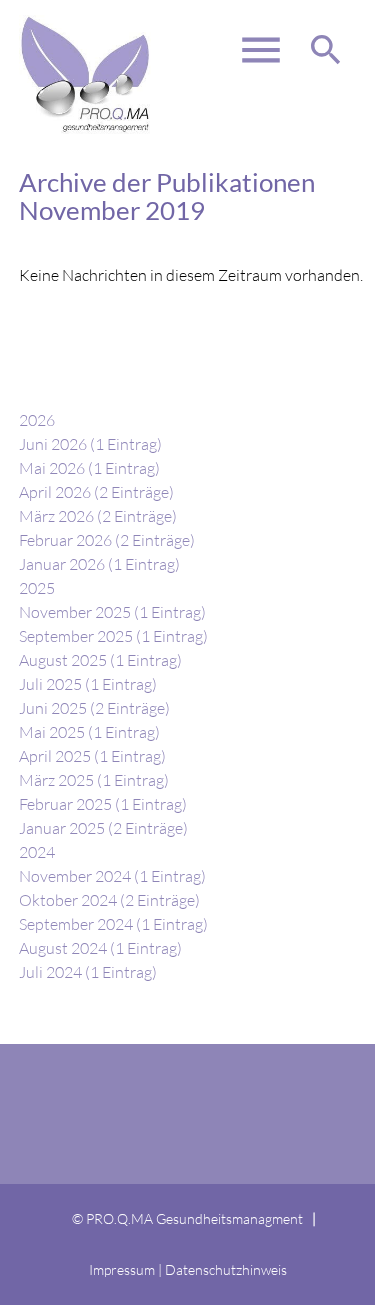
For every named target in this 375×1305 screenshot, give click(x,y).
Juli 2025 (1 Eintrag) (88, 684)
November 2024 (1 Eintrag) (112, 876)
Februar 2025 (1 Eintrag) (103, 804)
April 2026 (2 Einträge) (96, 492)
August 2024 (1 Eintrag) (100, 948)
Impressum (122, 1269)
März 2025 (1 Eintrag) (94, 780)
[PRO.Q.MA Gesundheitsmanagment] (85, 50)
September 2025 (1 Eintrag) (113, 636)
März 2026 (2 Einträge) (98, 516)
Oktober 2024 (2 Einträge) (109, 900)
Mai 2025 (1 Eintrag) (89, 732)
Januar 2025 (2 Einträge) (103, 828)
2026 (37, 420)
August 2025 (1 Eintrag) (100, 660)
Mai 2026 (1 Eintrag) (89, 468)
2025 (37, 588)
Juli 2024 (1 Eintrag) (88, 972)
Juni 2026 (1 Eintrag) (90, 444)
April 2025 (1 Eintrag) (92, 756)
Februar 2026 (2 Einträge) (107, 540)
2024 (37, 852)
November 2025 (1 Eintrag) (112, 612)
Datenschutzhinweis (226, 1269)
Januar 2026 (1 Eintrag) (99, 564)
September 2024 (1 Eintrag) (113, 924)
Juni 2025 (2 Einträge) (94, 708)
